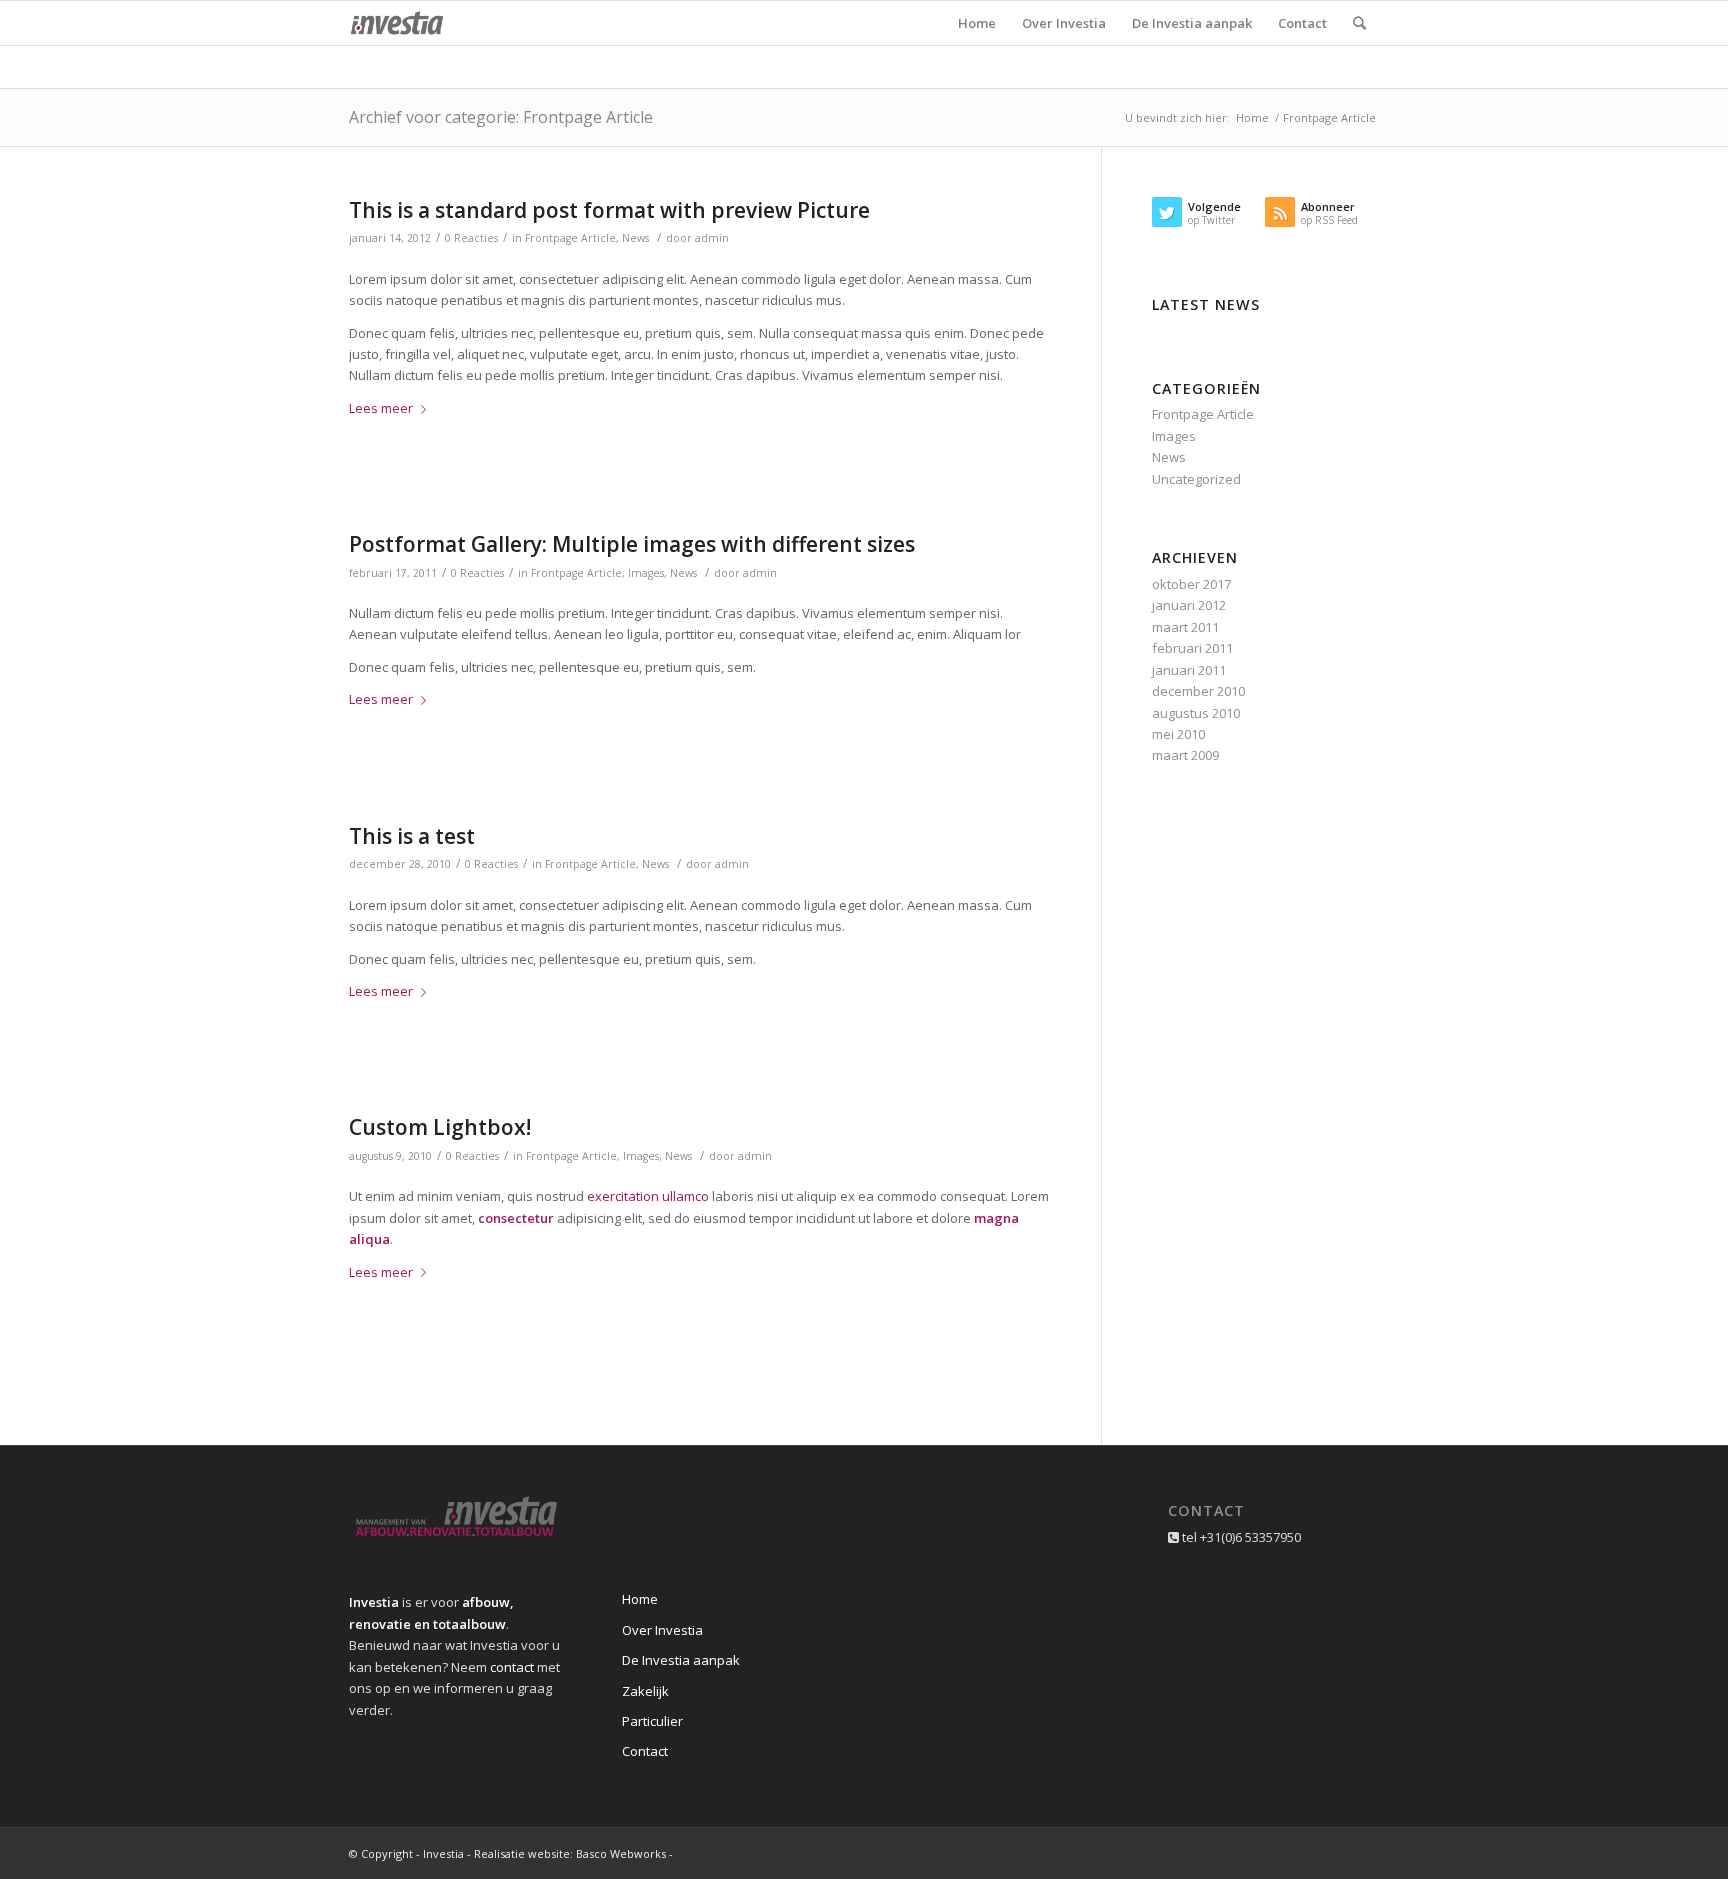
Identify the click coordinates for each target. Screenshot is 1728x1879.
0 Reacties (471, 238)
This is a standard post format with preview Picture (609, 210)
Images (646, 573)
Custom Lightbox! (440, 1127)
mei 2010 (1178, 734)
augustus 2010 (1196, 713)
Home (1252, 117)
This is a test (412, 836)
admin (712, 238)
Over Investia (662, 1630)
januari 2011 (1189, 670)
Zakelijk (645, 1691)
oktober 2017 (1191, 584)
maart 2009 (1185, 755)
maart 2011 (1185, 627)
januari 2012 (1189, 605)
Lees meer (381, 408)
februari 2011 (1192, 648)
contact (512, 1667)
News (635, 238)
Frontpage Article (570, 238)
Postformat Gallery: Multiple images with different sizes (632, 544)
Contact (645, 1751)
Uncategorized (1196, 479)
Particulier (652, 1721)
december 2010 (1198, 691)
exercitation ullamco (648, 1196)
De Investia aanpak (681, 1660)
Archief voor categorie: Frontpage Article (501, 117)
